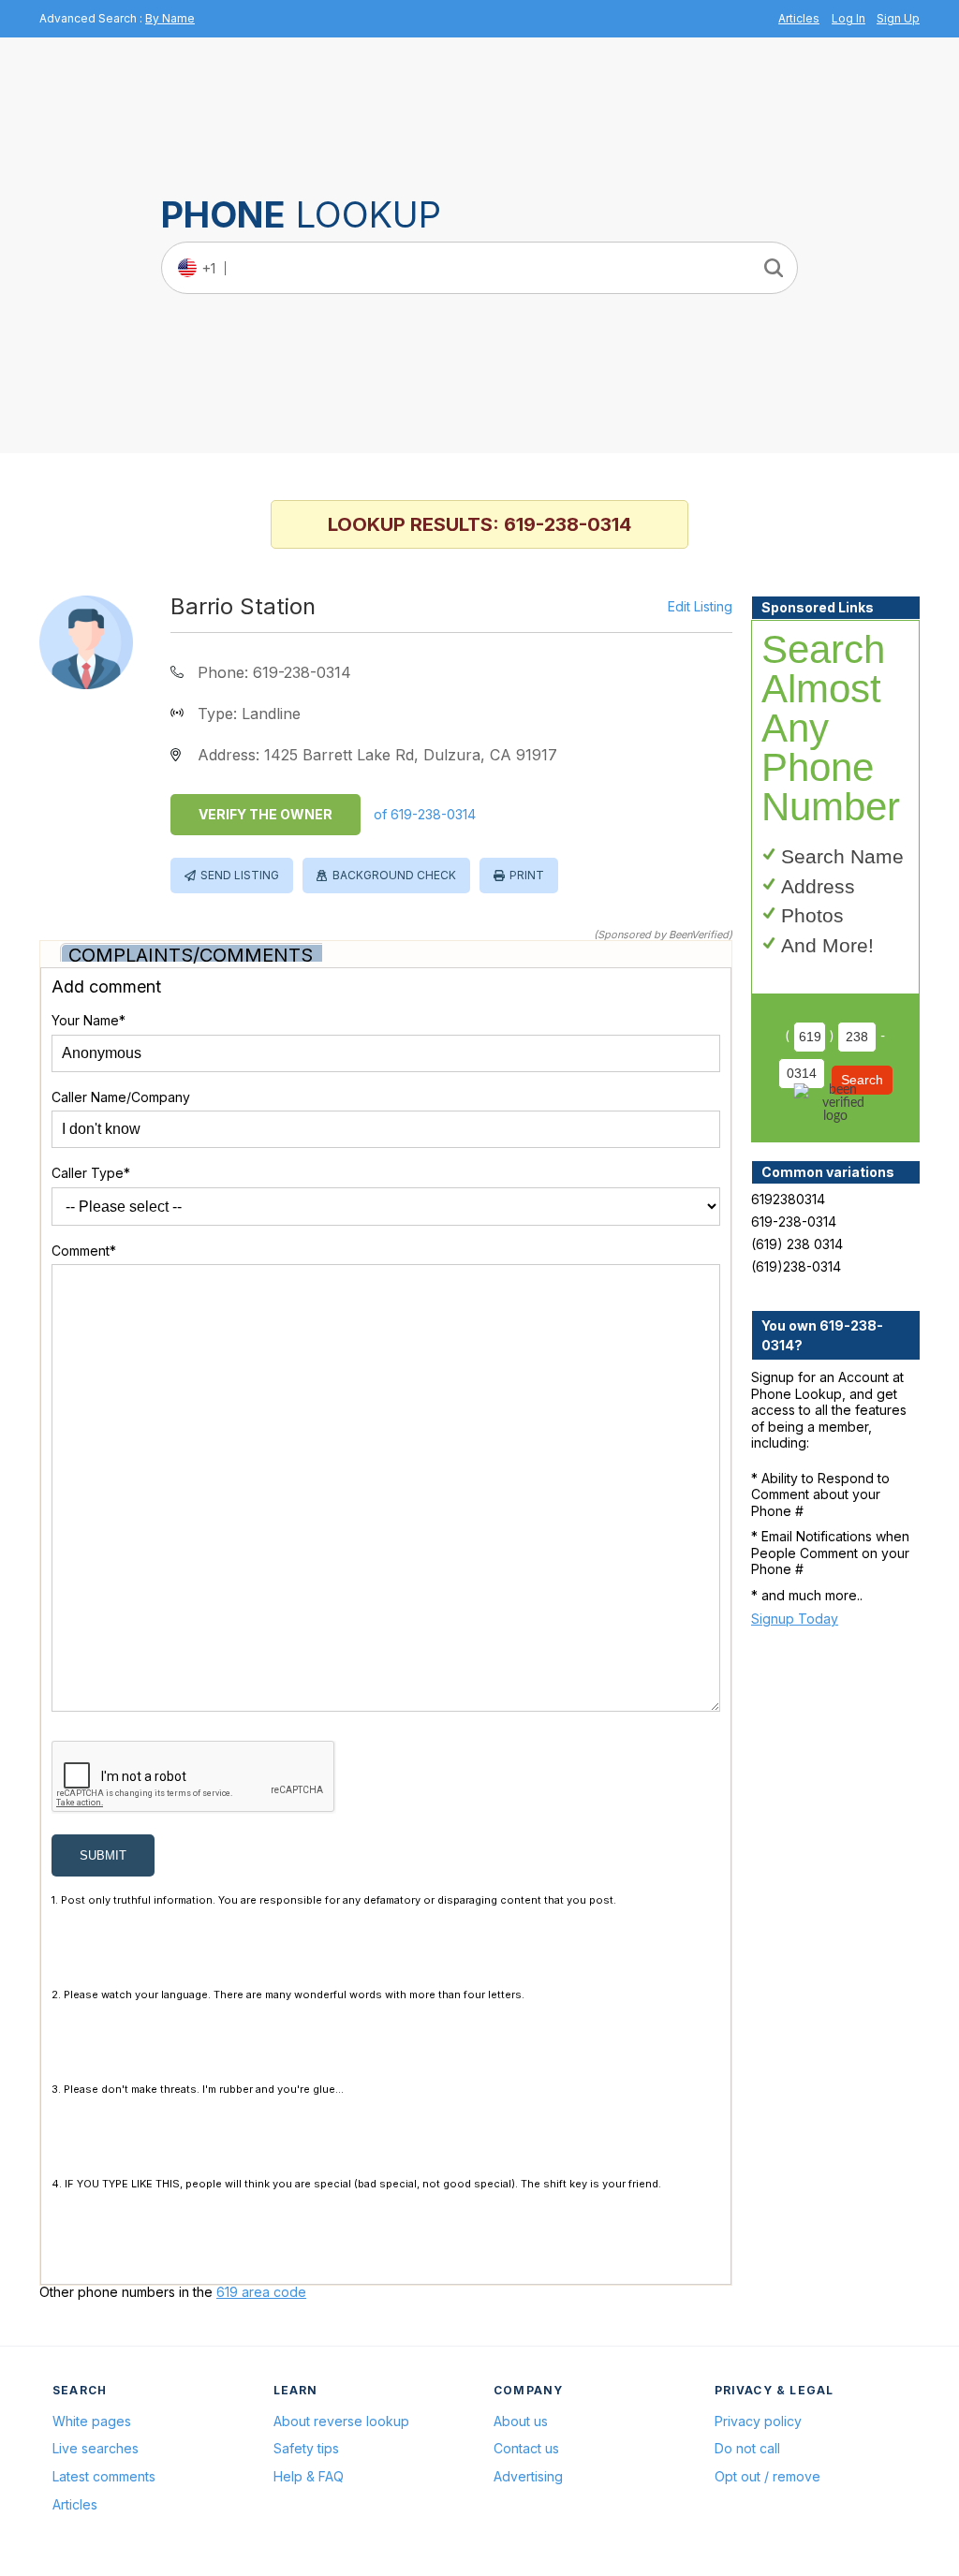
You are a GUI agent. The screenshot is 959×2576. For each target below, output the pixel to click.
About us (521, 2421)
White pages (92, 2421)
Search (862, 1080)
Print (527, 875)
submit (103, 1855)
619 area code (261, 2292)
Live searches (96, 2448)
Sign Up (898, 18)
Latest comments (104, 2476)
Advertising (528, 2476)
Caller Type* (91, 1173)
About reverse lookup (341, 2421)
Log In (848, 18)
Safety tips (306, 2448)
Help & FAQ (309, 2476)
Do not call (747, 2448)
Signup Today (795, 1619)
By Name (170, 18)
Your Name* (89, 1020)
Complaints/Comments (191, 955)
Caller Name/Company (121, 1097)
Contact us (526, 2448)
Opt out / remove (767, 2476)
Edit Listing (700, 607)
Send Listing (240, 875)
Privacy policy (758, 2421)
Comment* (84, 1251)
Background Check (394, 875)
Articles (799, 18)
